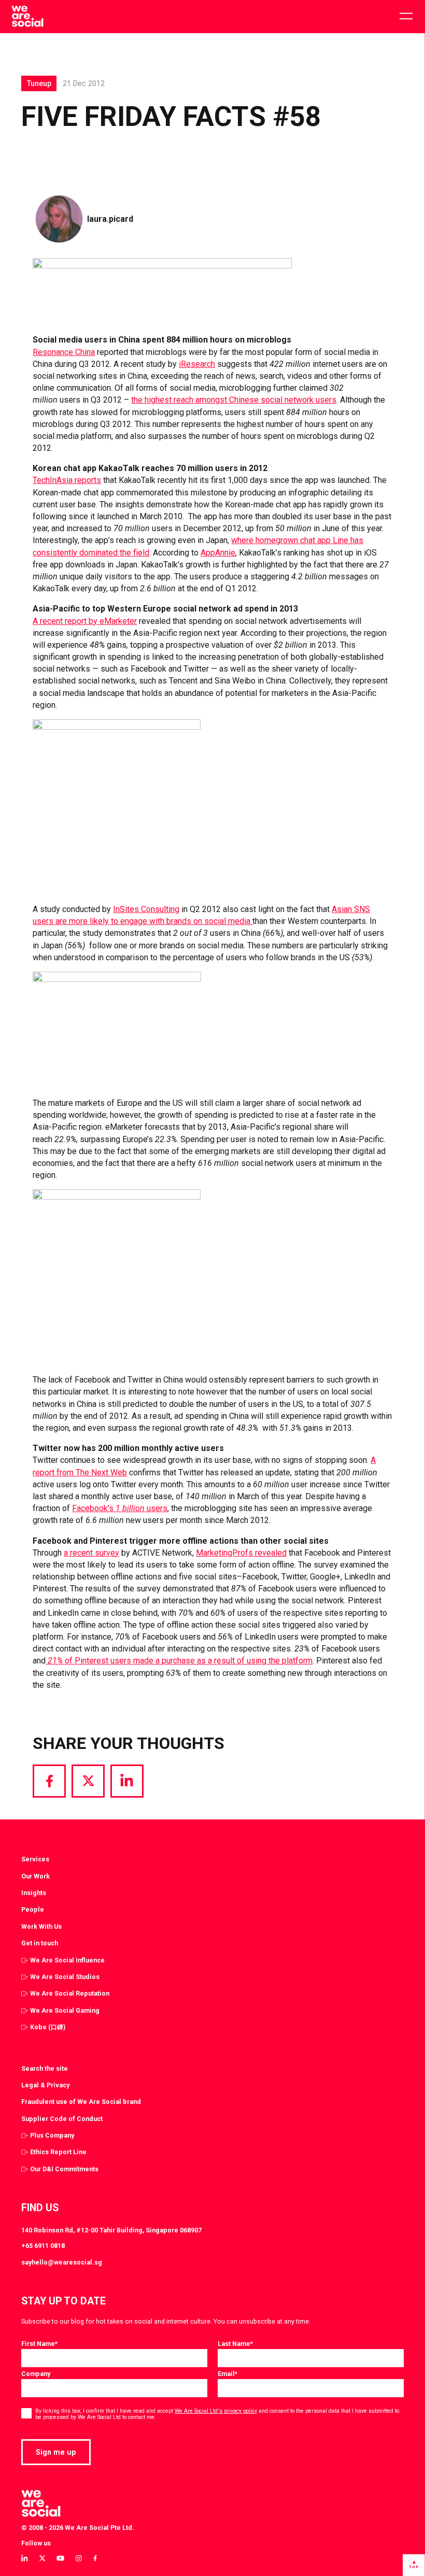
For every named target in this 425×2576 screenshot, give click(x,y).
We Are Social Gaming (65, 2010)
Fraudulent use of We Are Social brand (81, 2102)
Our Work (36, 1876)
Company (36, 2374)
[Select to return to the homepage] (27, 17)
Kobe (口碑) (48, 2027)
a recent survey (91, 1553)
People (33, 1909)
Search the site (45, 2068)
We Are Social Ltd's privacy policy (216, 2411)
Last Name (235, 2344)
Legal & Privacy (45, 2085)
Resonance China (64, 352)
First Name (39, 2344)
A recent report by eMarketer (85, 621)
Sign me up (56, 2452)
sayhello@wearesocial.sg (62, 2262)
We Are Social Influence (67, 1960)
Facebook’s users (120, 1508)
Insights (34, 1893)
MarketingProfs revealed (241, 1553)
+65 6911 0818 (43, 2246)
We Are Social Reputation (70, 1993)
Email (228, 2374)
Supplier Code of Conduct (62, 2119)
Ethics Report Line (58, 2152)
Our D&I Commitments (64, 2169)
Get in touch (40, 1943)
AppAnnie (218, 553)
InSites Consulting (146, 909)
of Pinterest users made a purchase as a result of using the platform (179, 1661)
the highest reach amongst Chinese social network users (234, 400)
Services (35, 1859)
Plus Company (52, 2135)
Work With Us (41, 1926)
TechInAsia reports (67, 480)
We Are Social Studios (65, 1977)
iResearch (197, 364)
